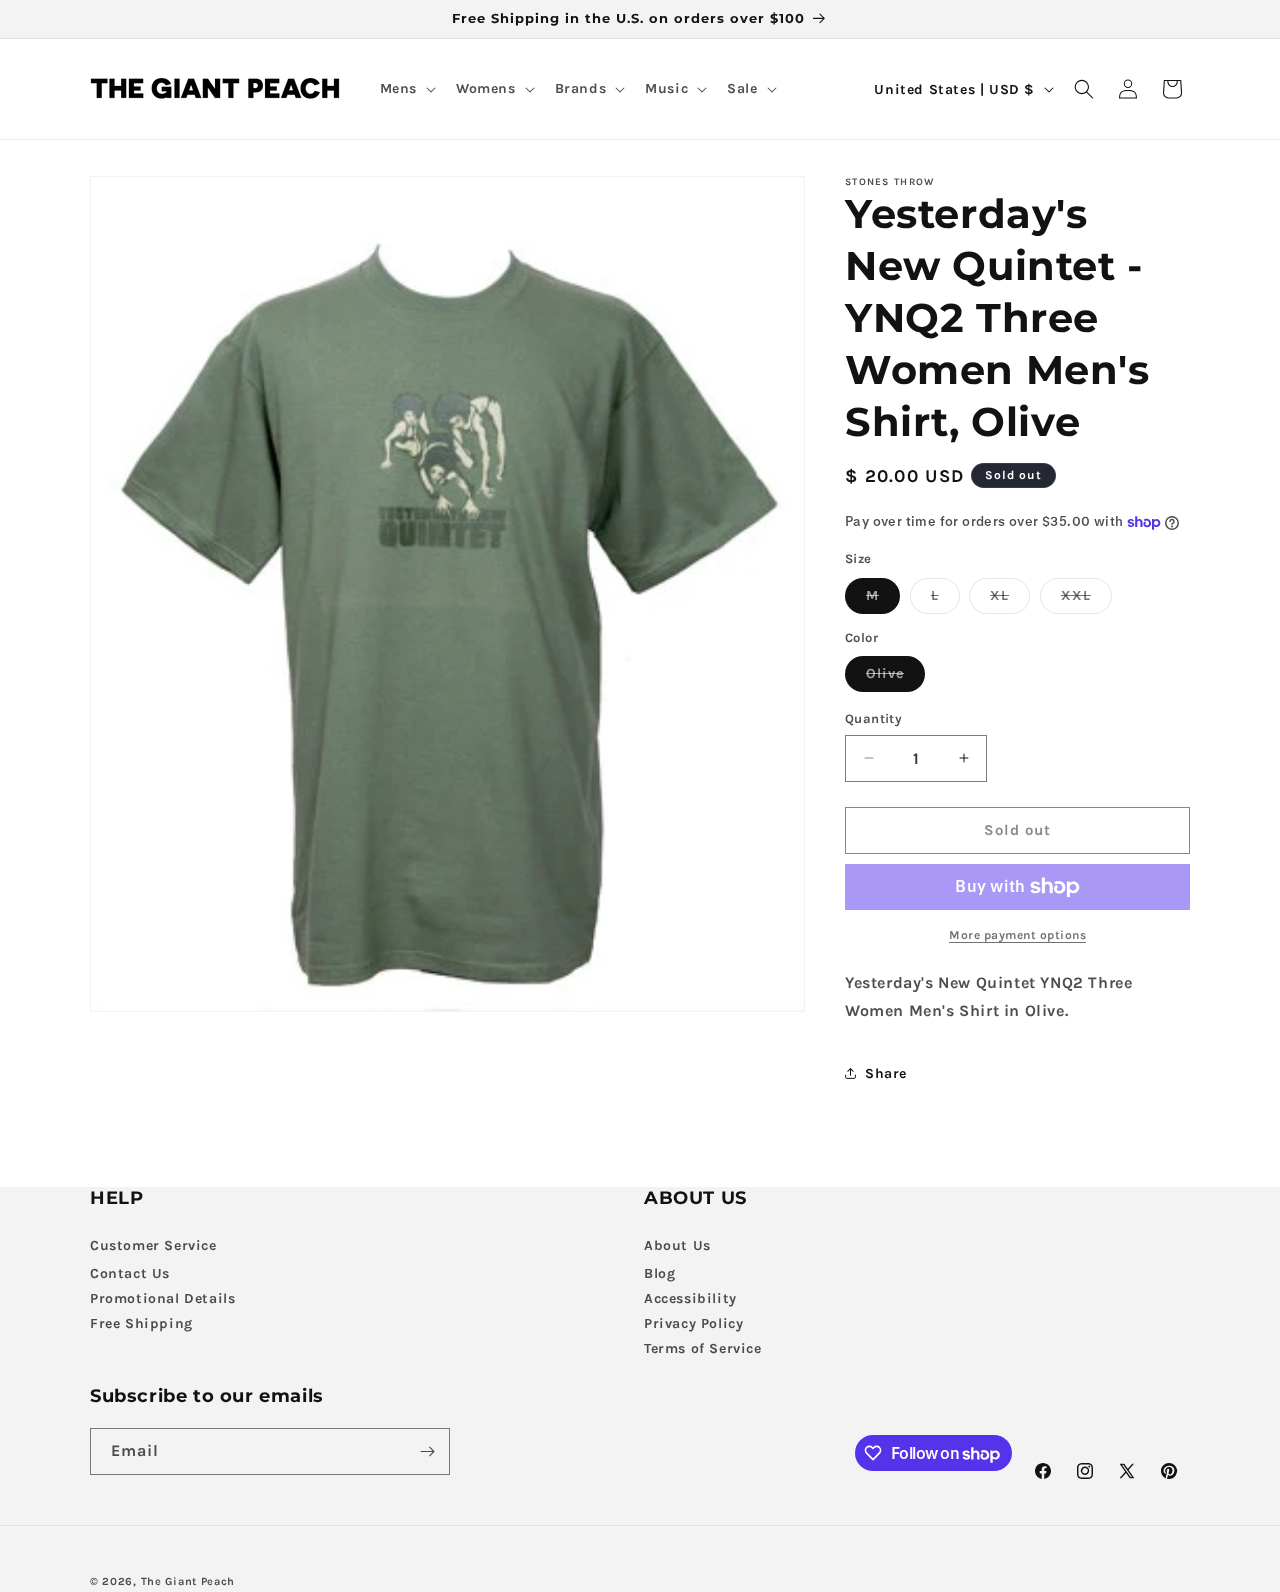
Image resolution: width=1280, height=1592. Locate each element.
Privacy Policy (693, 1322)
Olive (895, 678)
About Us (677, 1244)
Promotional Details (162, 1297)
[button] (406, 89)
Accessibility (690, 1297)
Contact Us (130, 1272)
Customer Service (153, 1244)
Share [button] (886, 1073)
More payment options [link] (1017, 935)
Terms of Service (703, 1347)
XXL (1086, 600)
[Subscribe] (427, 1451)
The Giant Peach (188, 1581)
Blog (659, 1272)
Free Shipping (141, 1322)
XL (1010, 600)
